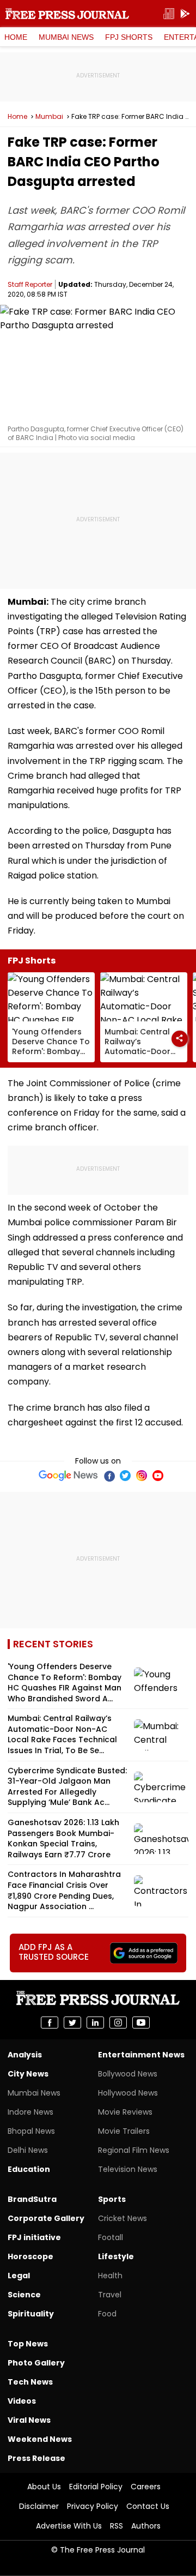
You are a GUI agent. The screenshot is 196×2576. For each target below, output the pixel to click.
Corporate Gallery (46, 2218)
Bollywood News (128, 2074)
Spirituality (31, 2314)
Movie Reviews (125, 2112)
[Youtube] (158, 1476)
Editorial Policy (96, 2487)
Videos (22, 2401)
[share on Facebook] (50, 2023)
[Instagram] (142, 1476)
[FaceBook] (109, 1476)
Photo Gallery (36, 2363)
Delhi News (28, 2150)
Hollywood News (128, 2093)
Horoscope (30, 2256)
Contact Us (148, 2506)
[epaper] (169, 14)
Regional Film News (134, 2150)
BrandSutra (32, 2199)
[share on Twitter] (72, 2023)
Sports (112, 2199)
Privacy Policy (93, 2506)
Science (24, 2295)
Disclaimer (39, 2506)
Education (29, 2169)
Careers (146, 2487)
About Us (44, 2487)
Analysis (25, 2055)
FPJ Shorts (129, 37)
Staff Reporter (30, 284)
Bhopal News (31, 2131)
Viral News (29, 2420)
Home (16, 37)
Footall (111, 2237)
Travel (110, 2295)
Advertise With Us (69, 2526)
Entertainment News (141, 2055)
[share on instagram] (118, 2023)
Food (107, 2314)
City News (28, 2074)
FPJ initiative (34, 2237)
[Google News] (68, 1476)
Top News (28, 2344)
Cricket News (122, 2218)
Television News (128, 2169)
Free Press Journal (67, 14)
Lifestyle (116, 2256)
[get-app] (185, 14)
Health (110, 2276)
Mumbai (49, 117)
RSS (117, 2526)
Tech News (30, 2382)
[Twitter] (125, 1476)
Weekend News (40, 2439)
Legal (19, 2276)
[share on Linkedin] (95, 2023)
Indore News (30, 2112)
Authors (146, 2526)
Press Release (36, 2458)
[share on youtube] (141, 2023)
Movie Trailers (124, 2131)
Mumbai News (66, 37)
